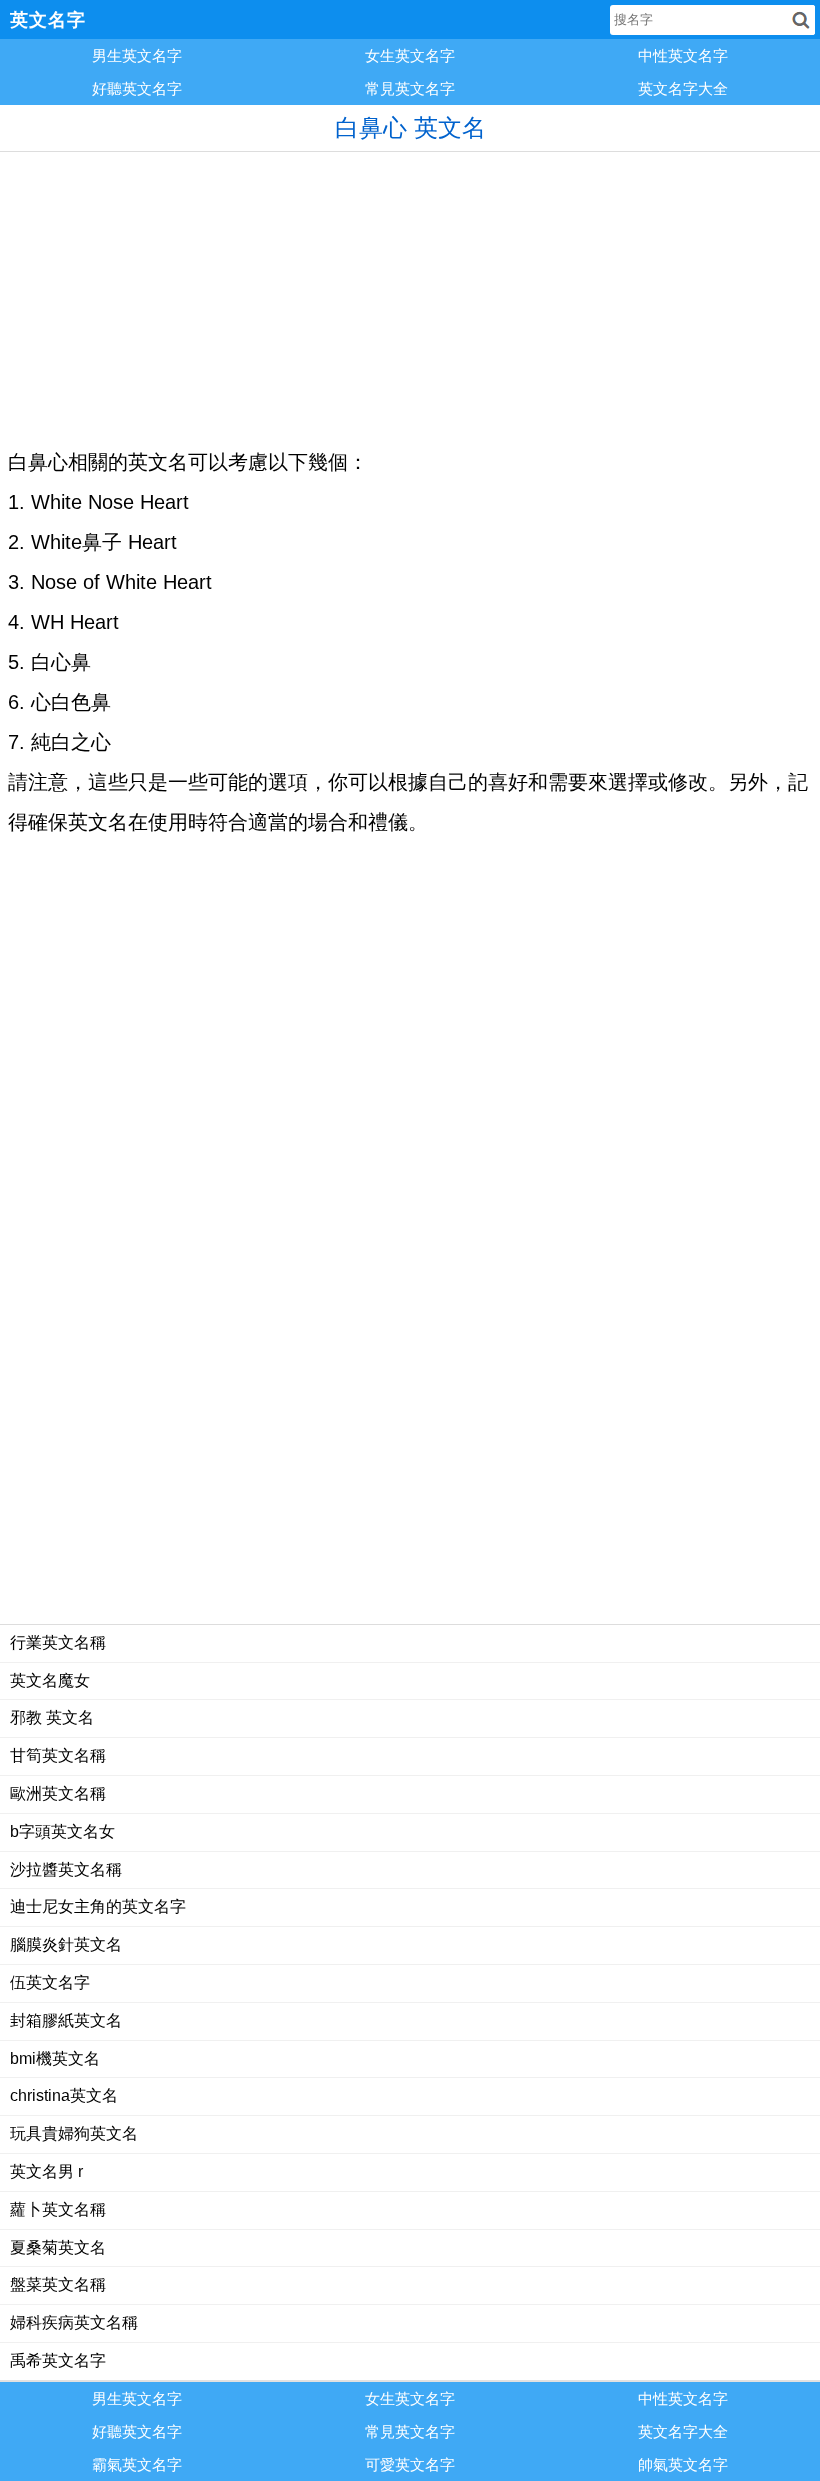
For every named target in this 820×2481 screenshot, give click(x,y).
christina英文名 (64, 2095)
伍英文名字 (50, 1982)
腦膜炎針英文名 (66, 1944)
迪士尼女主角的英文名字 (98, 1906)
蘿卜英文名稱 (58, 2209)
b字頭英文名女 (62, 1831)
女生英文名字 (410, 55)
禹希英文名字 (58, 2360)
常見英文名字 (410, 88)
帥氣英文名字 (683, 2464)
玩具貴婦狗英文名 (74, 2133)
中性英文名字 (683, 55)
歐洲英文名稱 (58, 1793)
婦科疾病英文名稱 (74, 2322)
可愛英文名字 (410, 2464)
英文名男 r (46, 2171)
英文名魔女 (50, 1680)
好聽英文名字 (137, 88)
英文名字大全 (683, 88)
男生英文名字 (137, 55)
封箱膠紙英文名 (66, 2020)
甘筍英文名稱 (58, 1755)
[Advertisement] (410, 292)
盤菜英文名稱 (58, 2284)
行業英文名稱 (58, 1642)
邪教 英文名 (52, 1717)
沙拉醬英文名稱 (66, 1869)
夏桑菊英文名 (58, 2247)
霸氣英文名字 (137, 2464)
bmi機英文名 (55, 2058)
